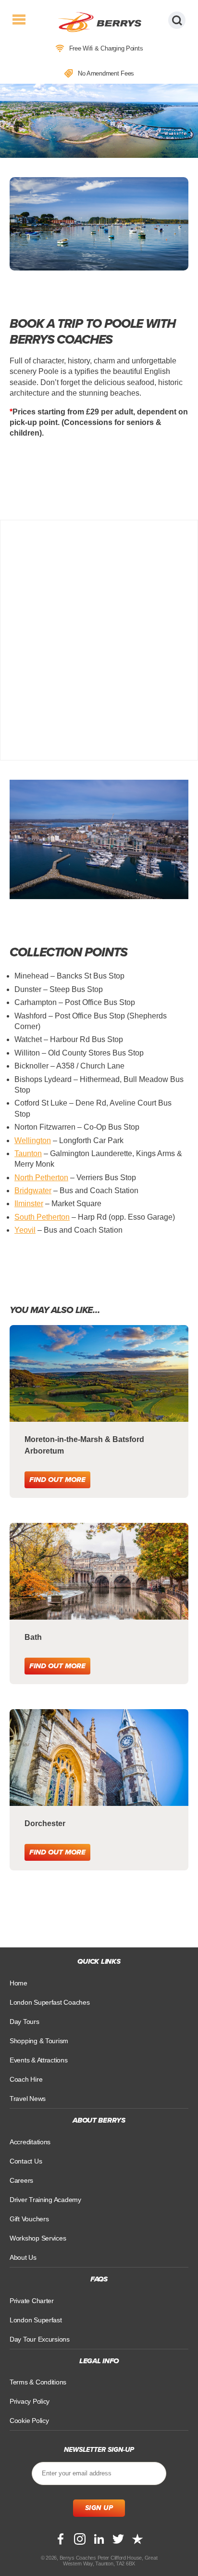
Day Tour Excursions (40, 2339)
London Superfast (36, 2320)
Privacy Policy (30, 2401)
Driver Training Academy (45, 2200)
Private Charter (32, 2301)
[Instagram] (80, 2539)
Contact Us (26, 2161)
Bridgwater (33, 1191)
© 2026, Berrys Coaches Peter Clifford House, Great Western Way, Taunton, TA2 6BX (99, 2561)
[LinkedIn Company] (99, 2539)
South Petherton (42, 1217)
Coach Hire (26, 2079)
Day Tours (25, 2022)
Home (19, 1983)
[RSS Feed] (137, 2539)
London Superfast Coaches (50, 2002)
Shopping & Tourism (39, 2041)
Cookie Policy (29, 2421)
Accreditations (30, 2142)
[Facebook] (61, 2539)
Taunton (28, 1153)
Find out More (57, 1480)
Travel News (28, 2099)
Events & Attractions (39, 2060)
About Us (23, 2257)
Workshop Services (38, 2238)
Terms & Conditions (38, 2382)
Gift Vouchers (29, 2219)
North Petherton (41, 1178)
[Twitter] (118, 2539)
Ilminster (29, 1204)
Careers (21, 2180)
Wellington (33, 1140)
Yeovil (25, 1230)
